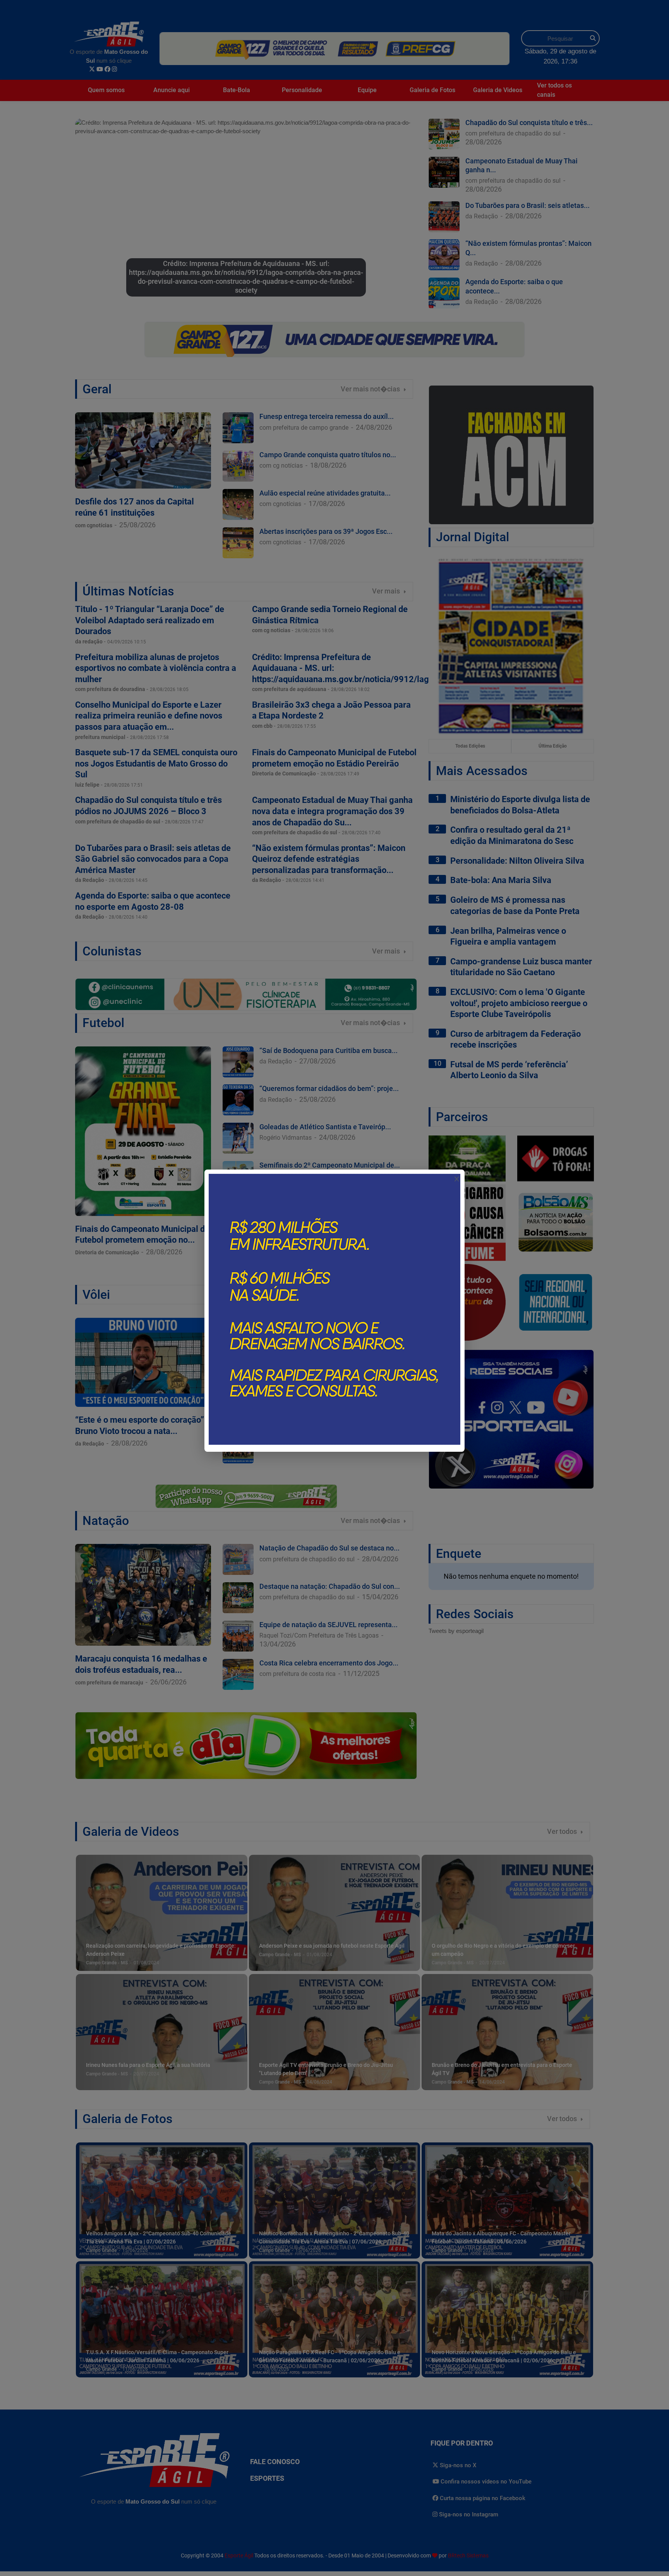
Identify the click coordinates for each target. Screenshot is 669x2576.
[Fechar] (457, 1179)
